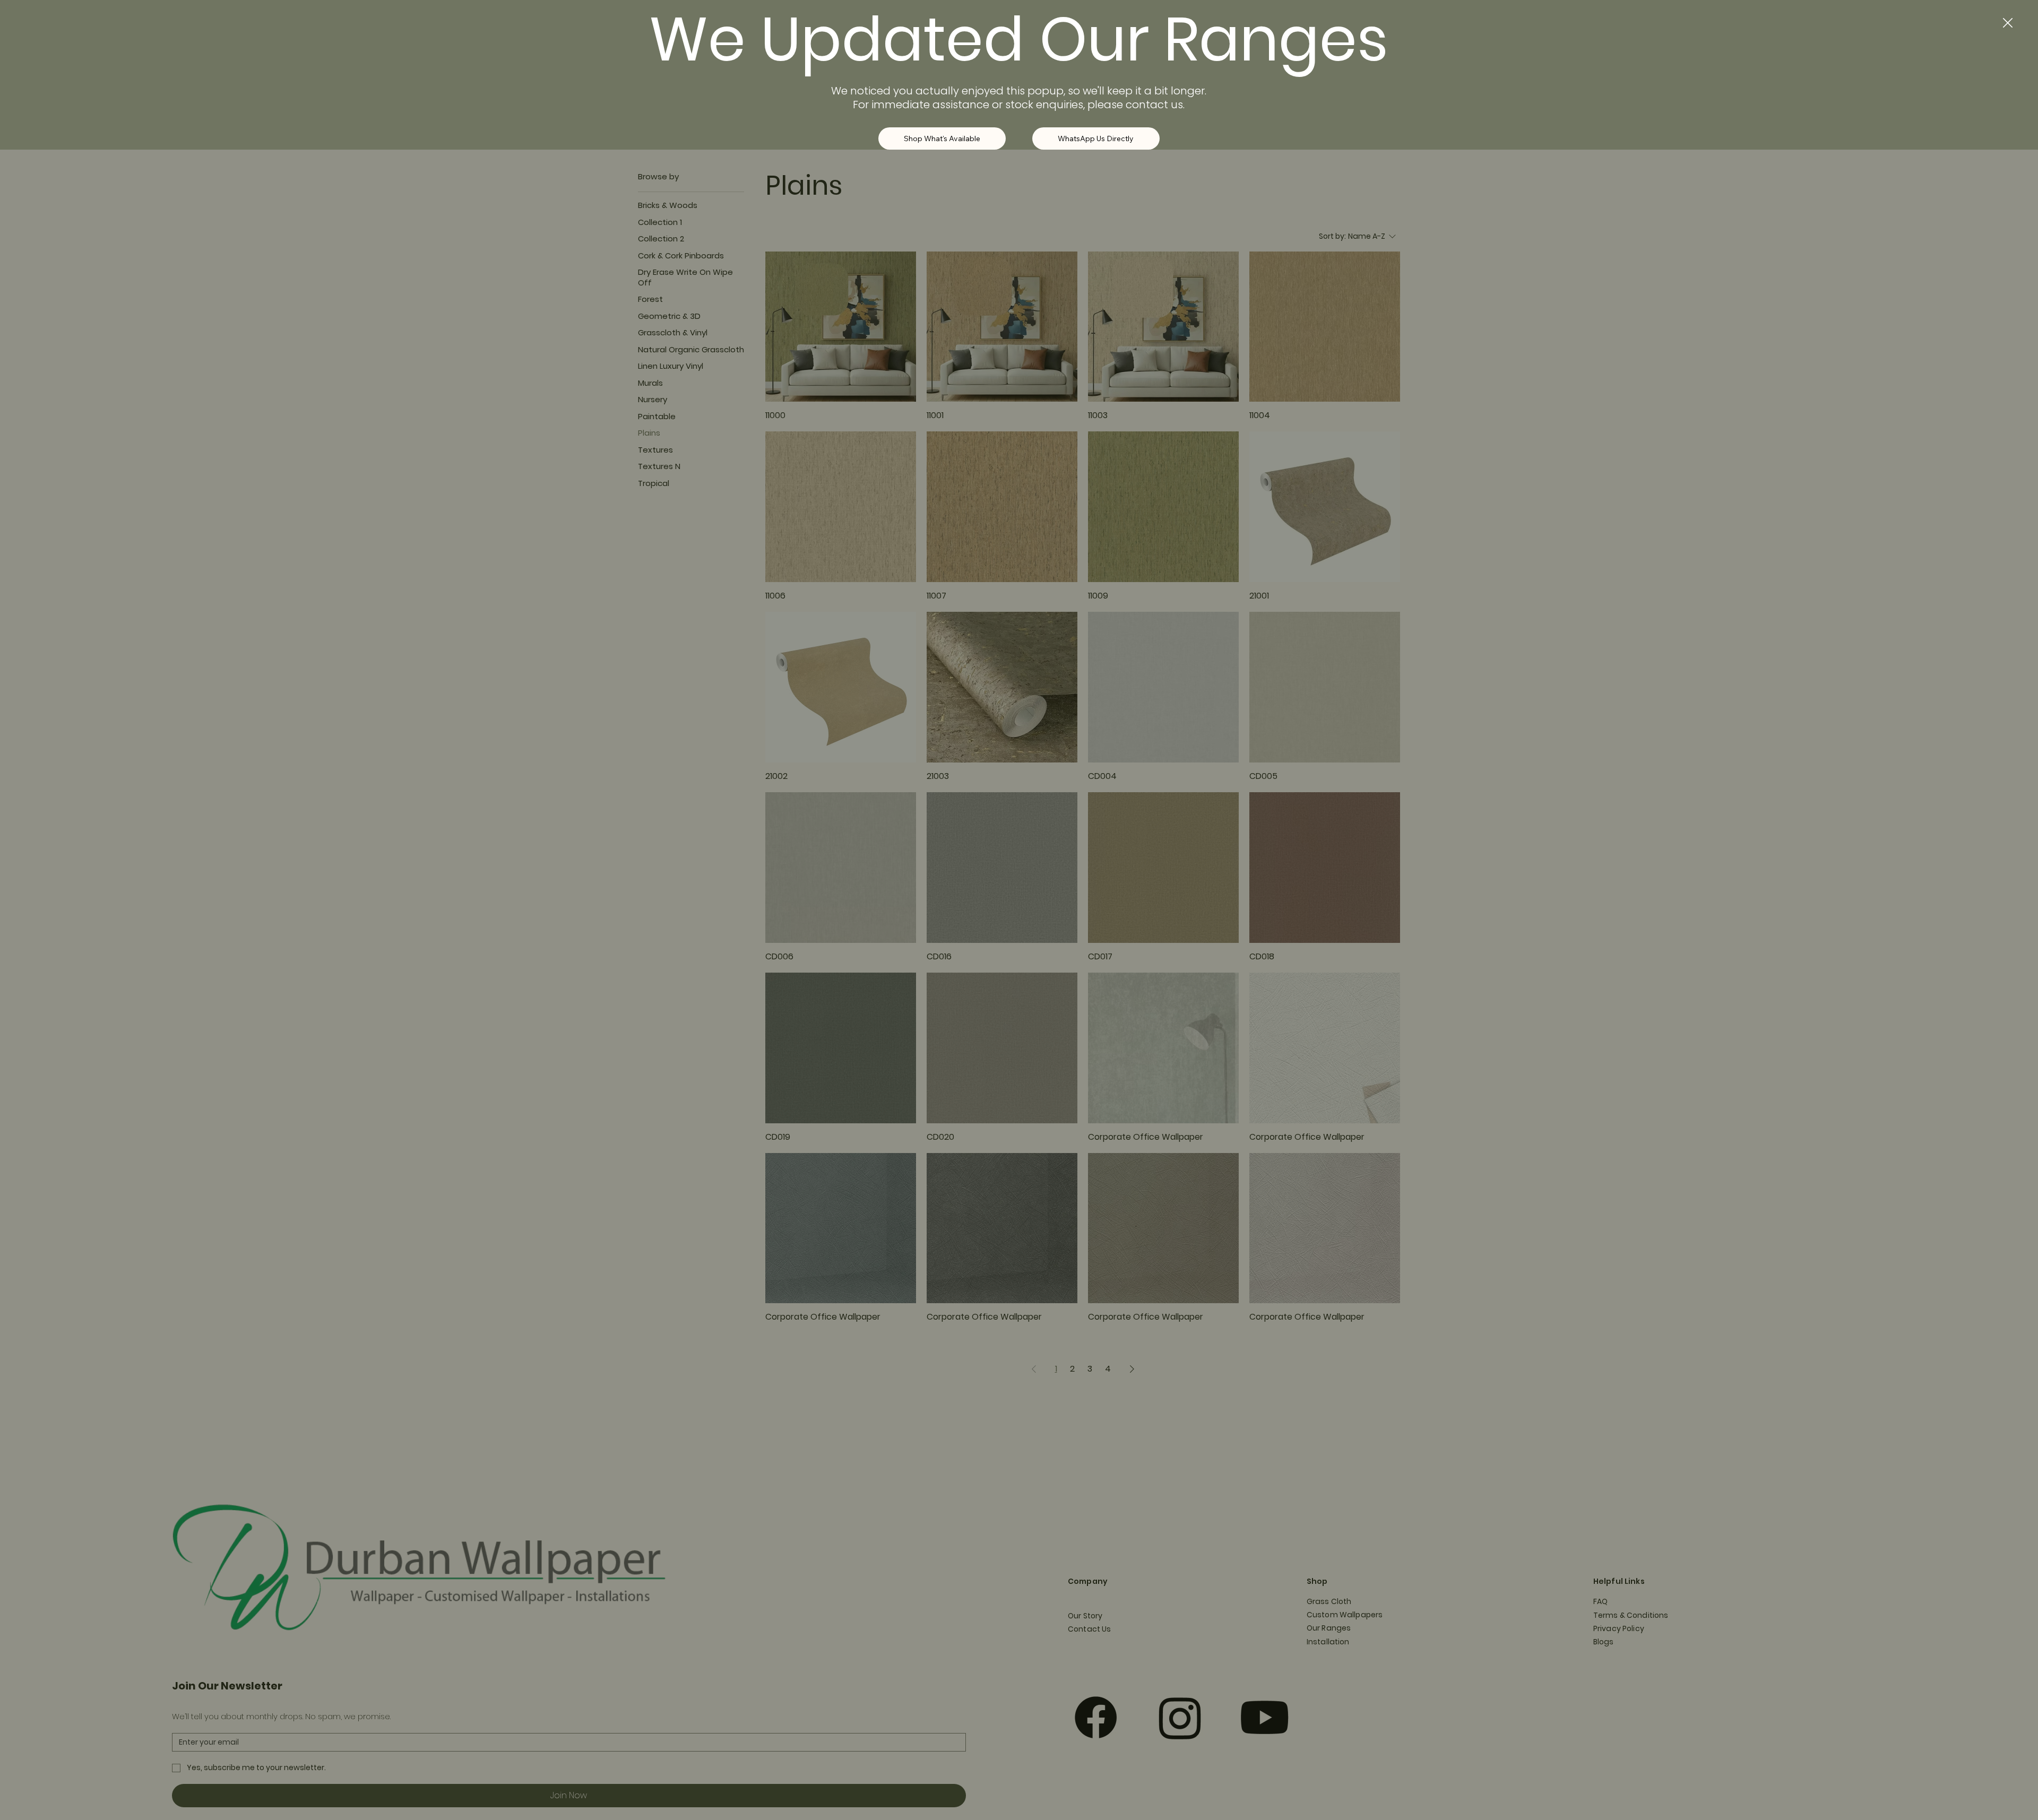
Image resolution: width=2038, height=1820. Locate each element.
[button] (2008, 23)
